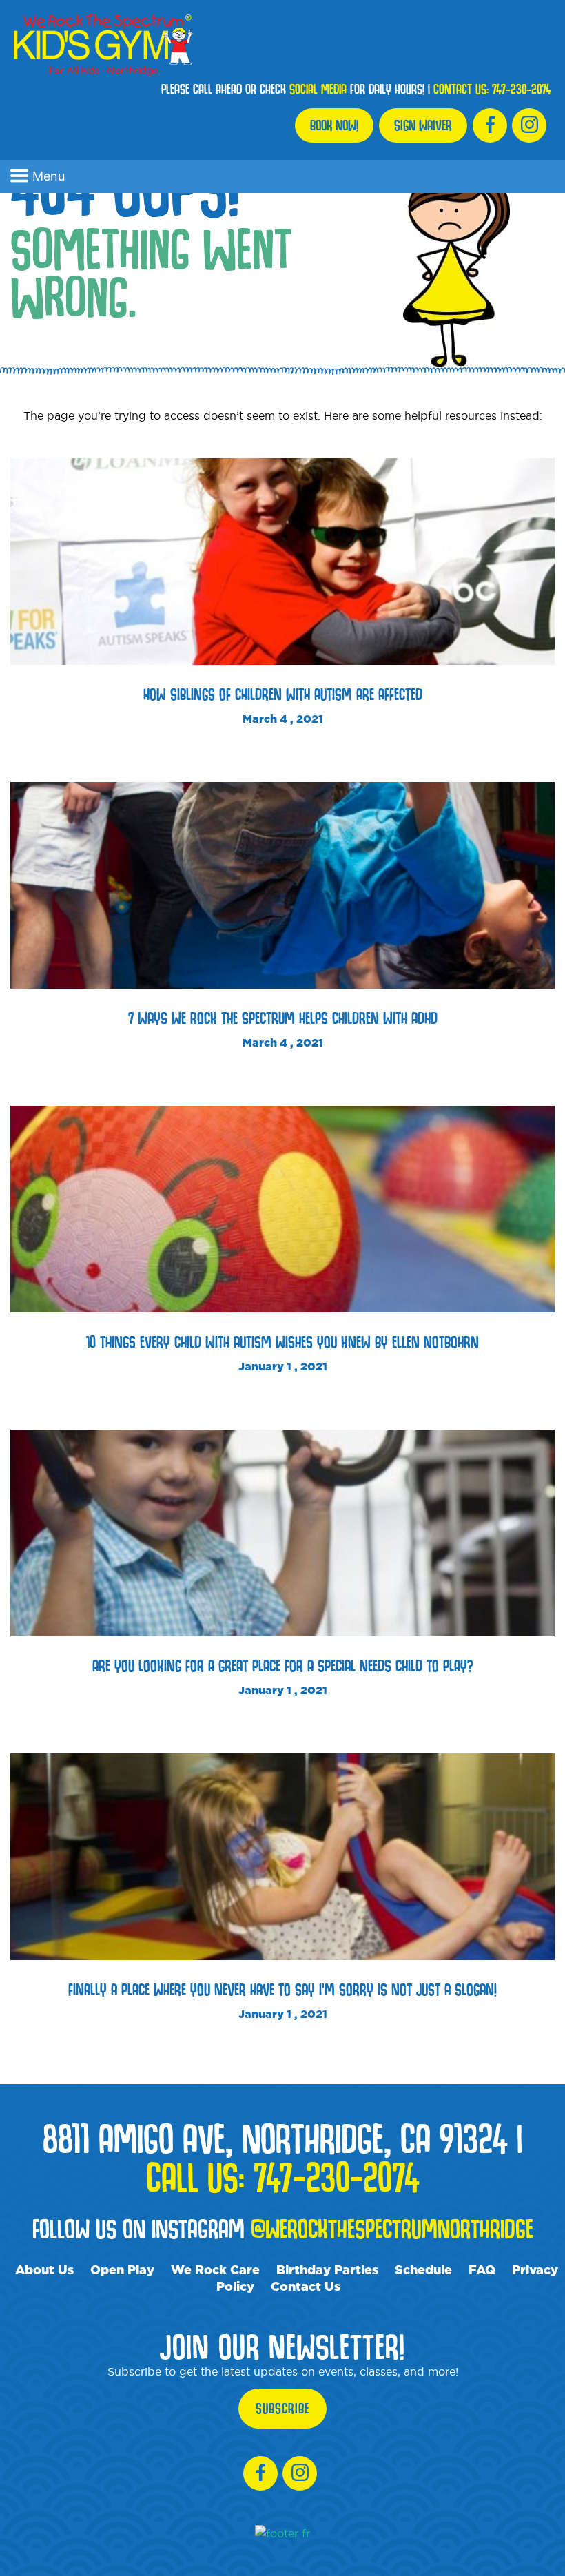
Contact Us (306, 2286)
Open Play (122, 2269)
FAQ (482, 2269)
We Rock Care (215, 2269)
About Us (44, 2269)
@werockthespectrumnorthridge (392, 2228)
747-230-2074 (522, 89)
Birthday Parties (327, 2269)
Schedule (423, 2269)
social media (318, 89)
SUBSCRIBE (282, 2409)
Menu (49, 176)
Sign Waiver (423, 125)
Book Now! (334, 125)
